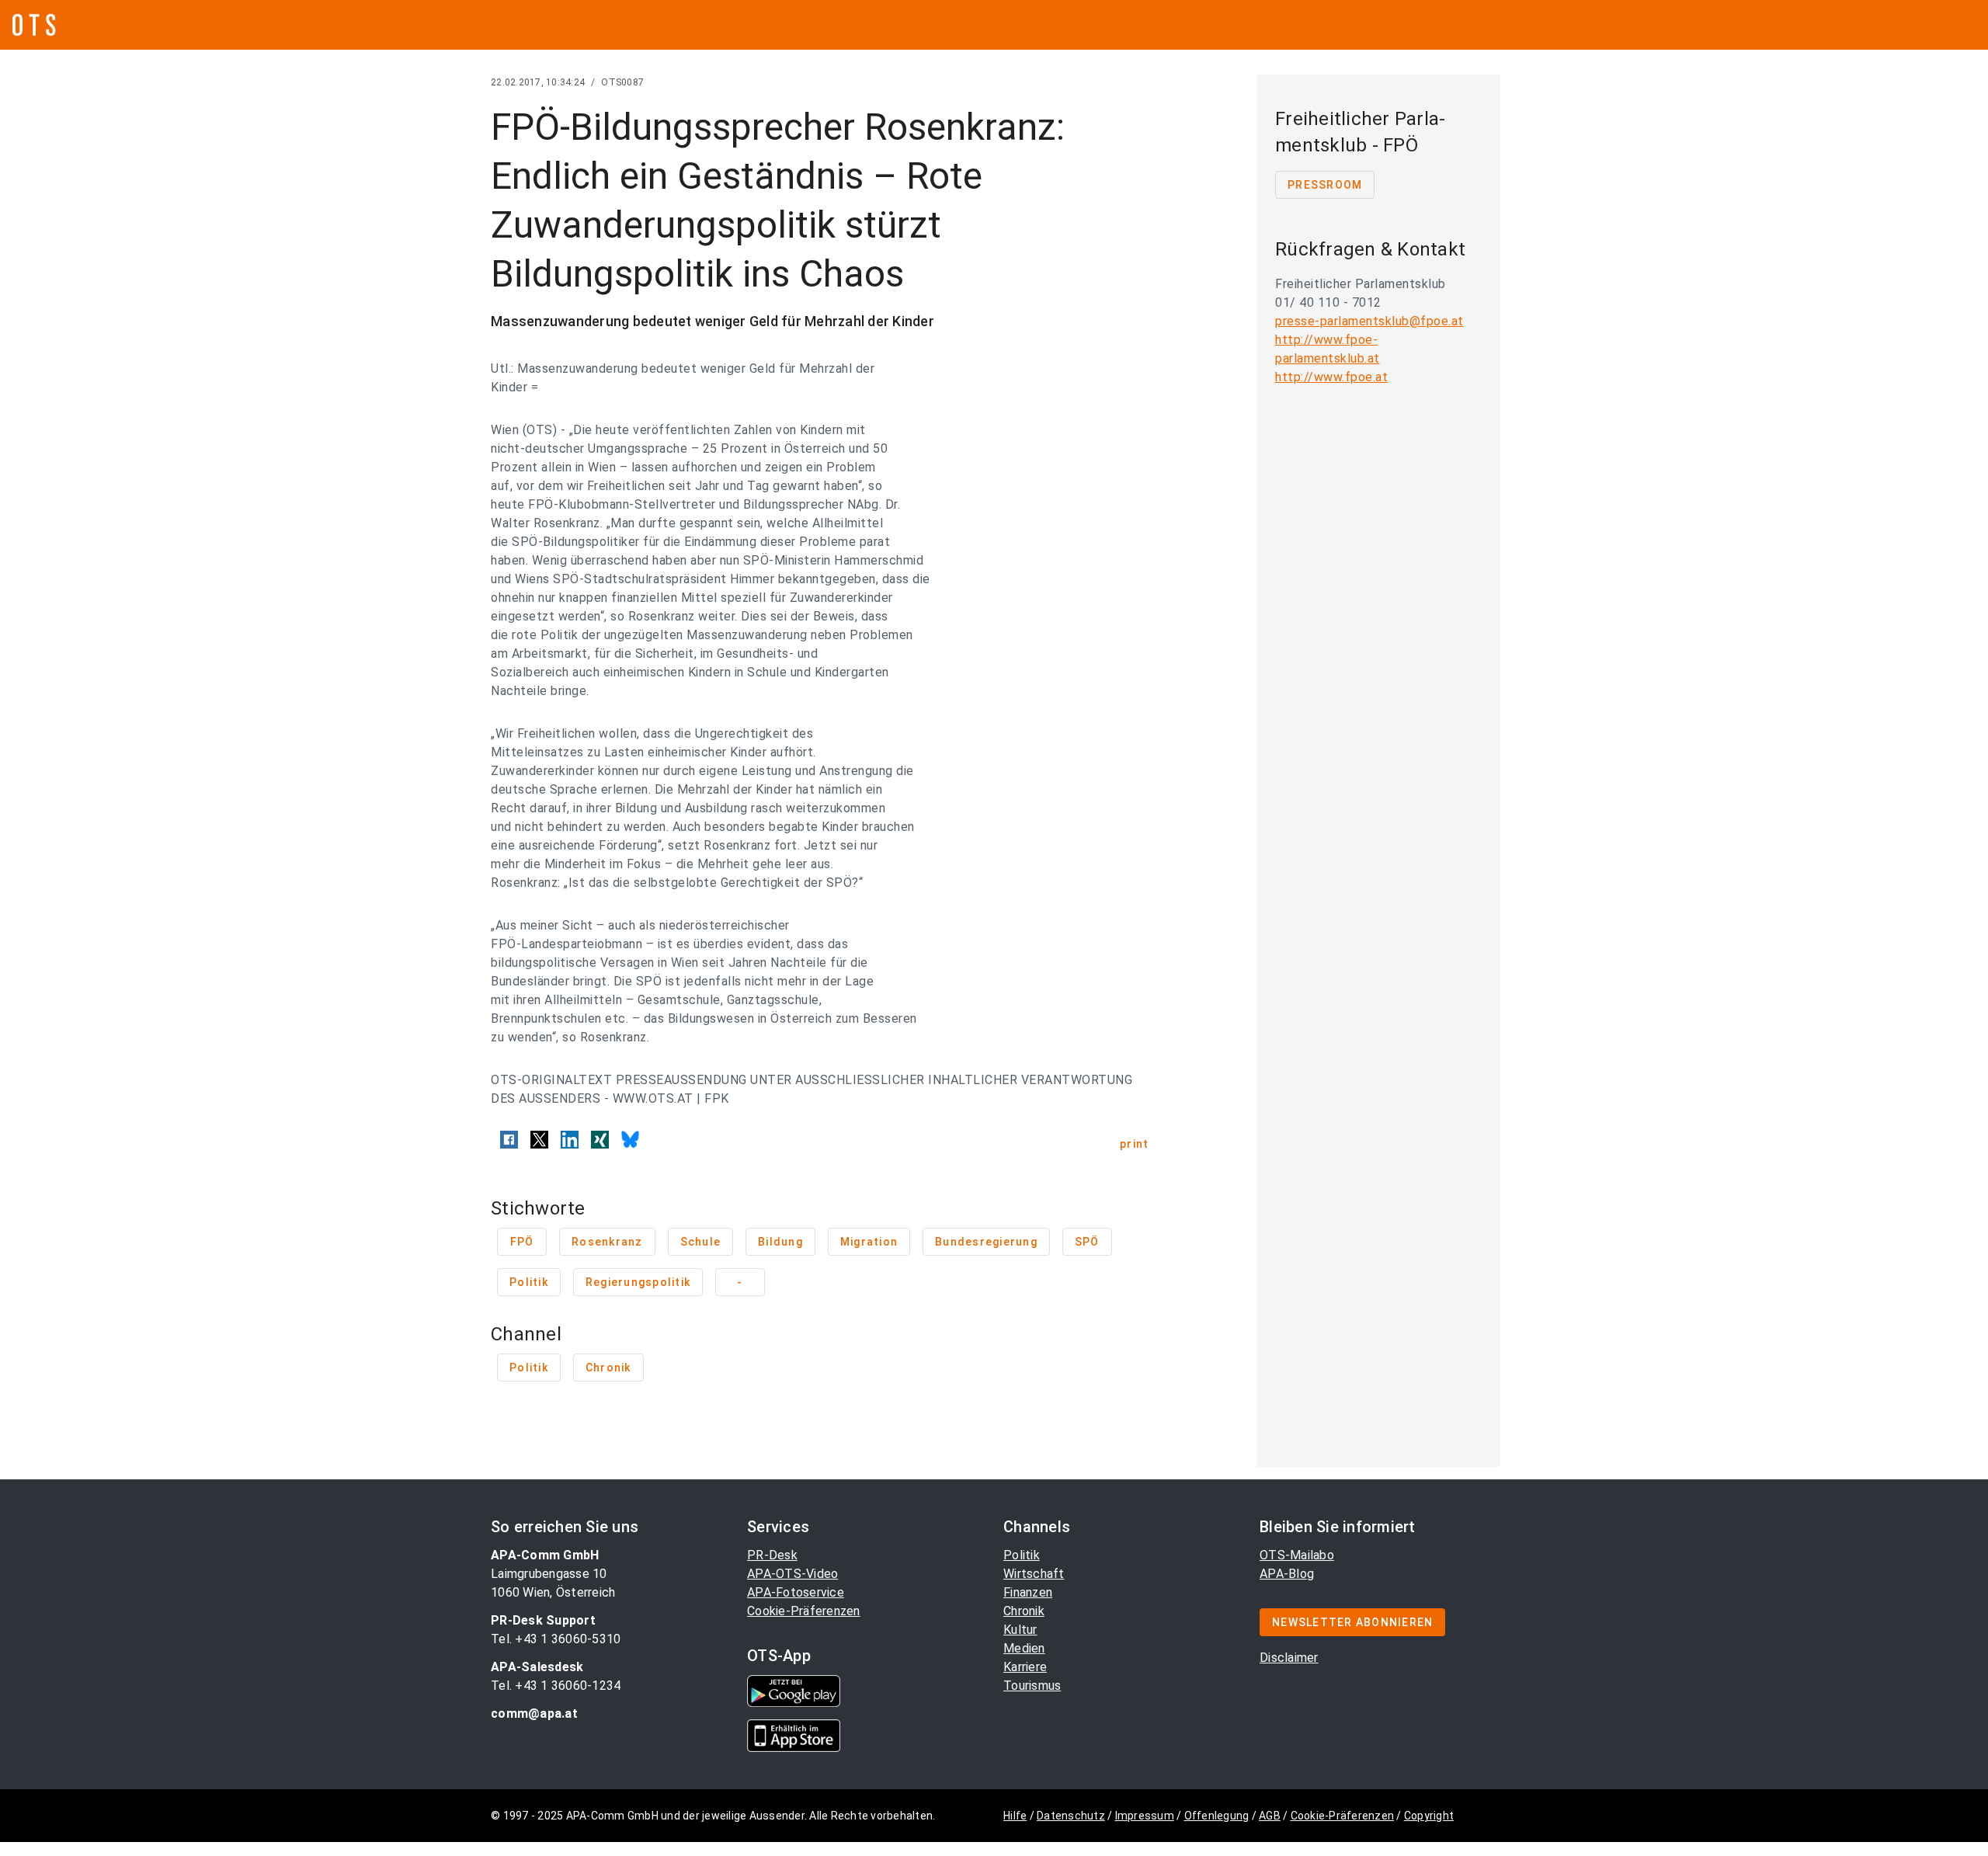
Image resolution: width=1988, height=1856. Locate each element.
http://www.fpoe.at (1331, 377)
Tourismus (1032, 1686)
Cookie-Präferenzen (804, 1611)
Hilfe (1015, 1816)
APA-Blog (1287, 1574)
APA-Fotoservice (796, 1592)
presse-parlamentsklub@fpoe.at (1369, 321)
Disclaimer (1289, 1658)
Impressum (1145, 1816)
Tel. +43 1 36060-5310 (556, 1639)
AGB (1270, 1816)
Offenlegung (1217, 1816)
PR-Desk (772, 1555)
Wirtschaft (1034, 1574)
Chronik (1024, 1611)
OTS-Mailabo (1297, 1555)
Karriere (1025, 1667)
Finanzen (1028, 1592)
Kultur (1020, 1630)
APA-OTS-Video (792, 1574)
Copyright (1429, 1816)
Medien (1024, 1648)
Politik (1022, 1555)
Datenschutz (1071, 1816)
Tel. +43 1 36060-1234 (556, 1686)
